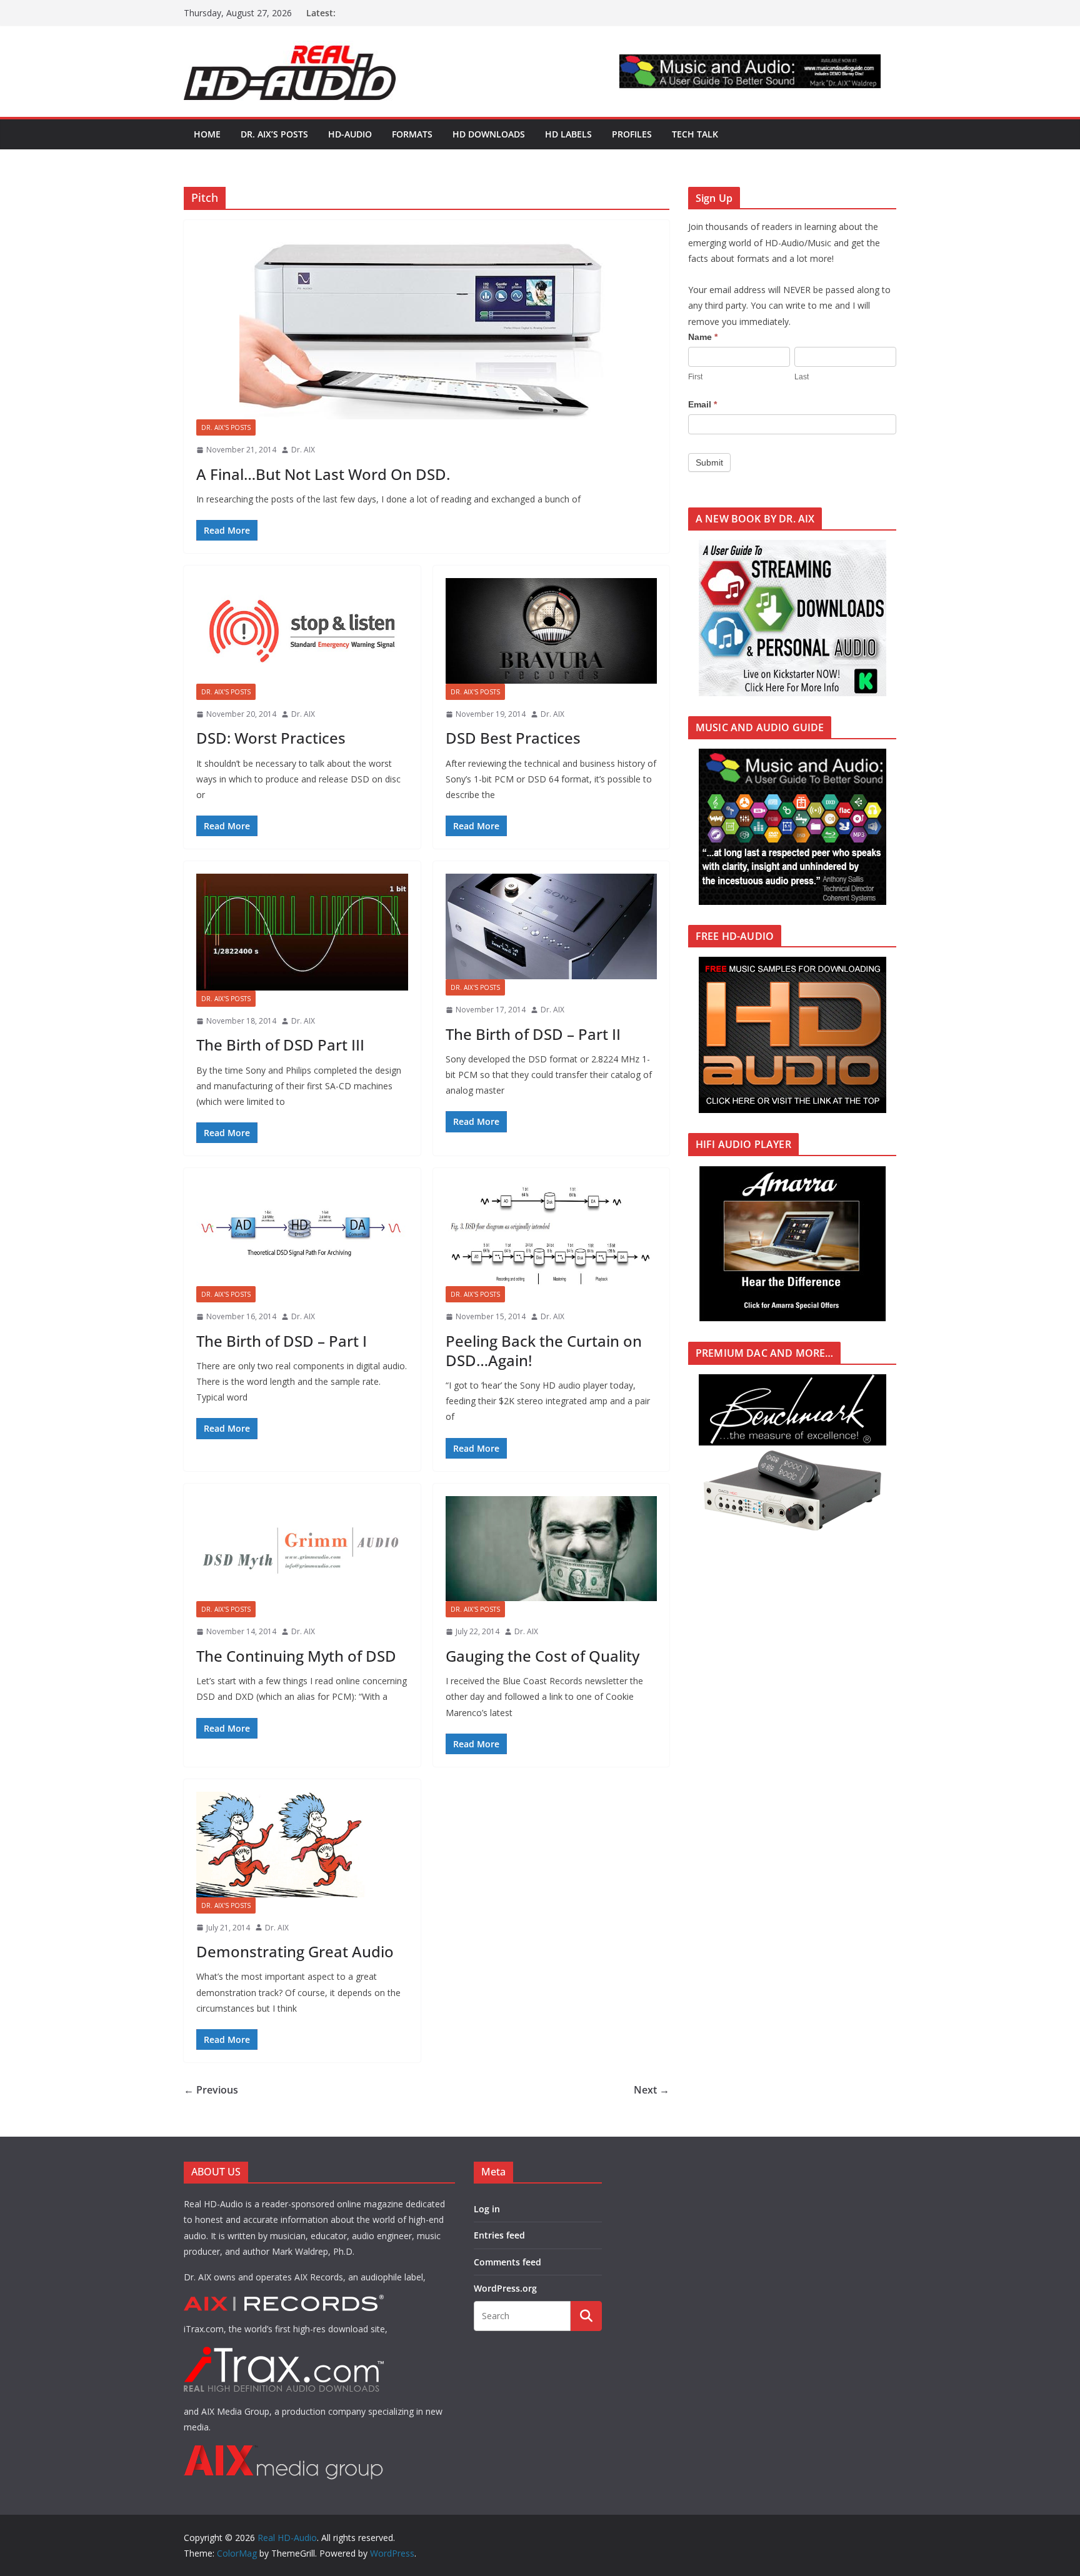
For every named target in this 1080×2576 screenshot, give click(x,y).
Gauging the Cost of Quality (542, 1656)
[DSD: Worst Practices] (302, 631)
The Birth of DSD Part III (280, 1045)
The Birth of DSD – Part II (533, 1034)
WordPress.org (505, 2288)
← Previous (211, 2090)
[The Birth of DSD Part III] (302, 932)
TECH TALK (695, 134)
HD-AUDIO (350, 134)
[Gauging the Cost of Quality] (552, 1549)
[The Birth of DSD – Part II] (552, 926)
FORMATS (412, 134)
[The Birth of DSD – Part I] (302, 1233)
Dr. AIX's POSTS (226, 427)
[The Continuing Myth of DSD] (302, 1549)
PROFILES (632, 134)
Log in (487, 2209)
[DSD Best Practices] (552, 631)
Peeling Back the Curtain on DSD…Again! (544, 1350)
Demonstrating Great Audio (295, 1951)
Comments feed (507, 2262)
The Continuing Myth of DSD (296, 1656)
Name (703, 337)
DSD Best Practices (513, 738)
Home (207, 134)
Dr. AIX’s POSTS (274, 134)
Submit (709, 462)
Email (702, 404)
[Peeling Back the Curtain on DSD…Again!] (552, 1233)
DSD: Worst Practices (271, 738)
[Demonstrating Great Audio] (302, 1845)
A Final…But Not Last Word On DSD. (323, 474)
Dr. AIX (303, 450)
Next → (652, 2090)
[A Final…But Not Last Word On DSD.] (427, 326)
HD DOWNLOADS (489, 134)
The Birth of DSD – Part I (282, 1341)
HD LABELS (568, 134)
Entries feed (499, 2235)
